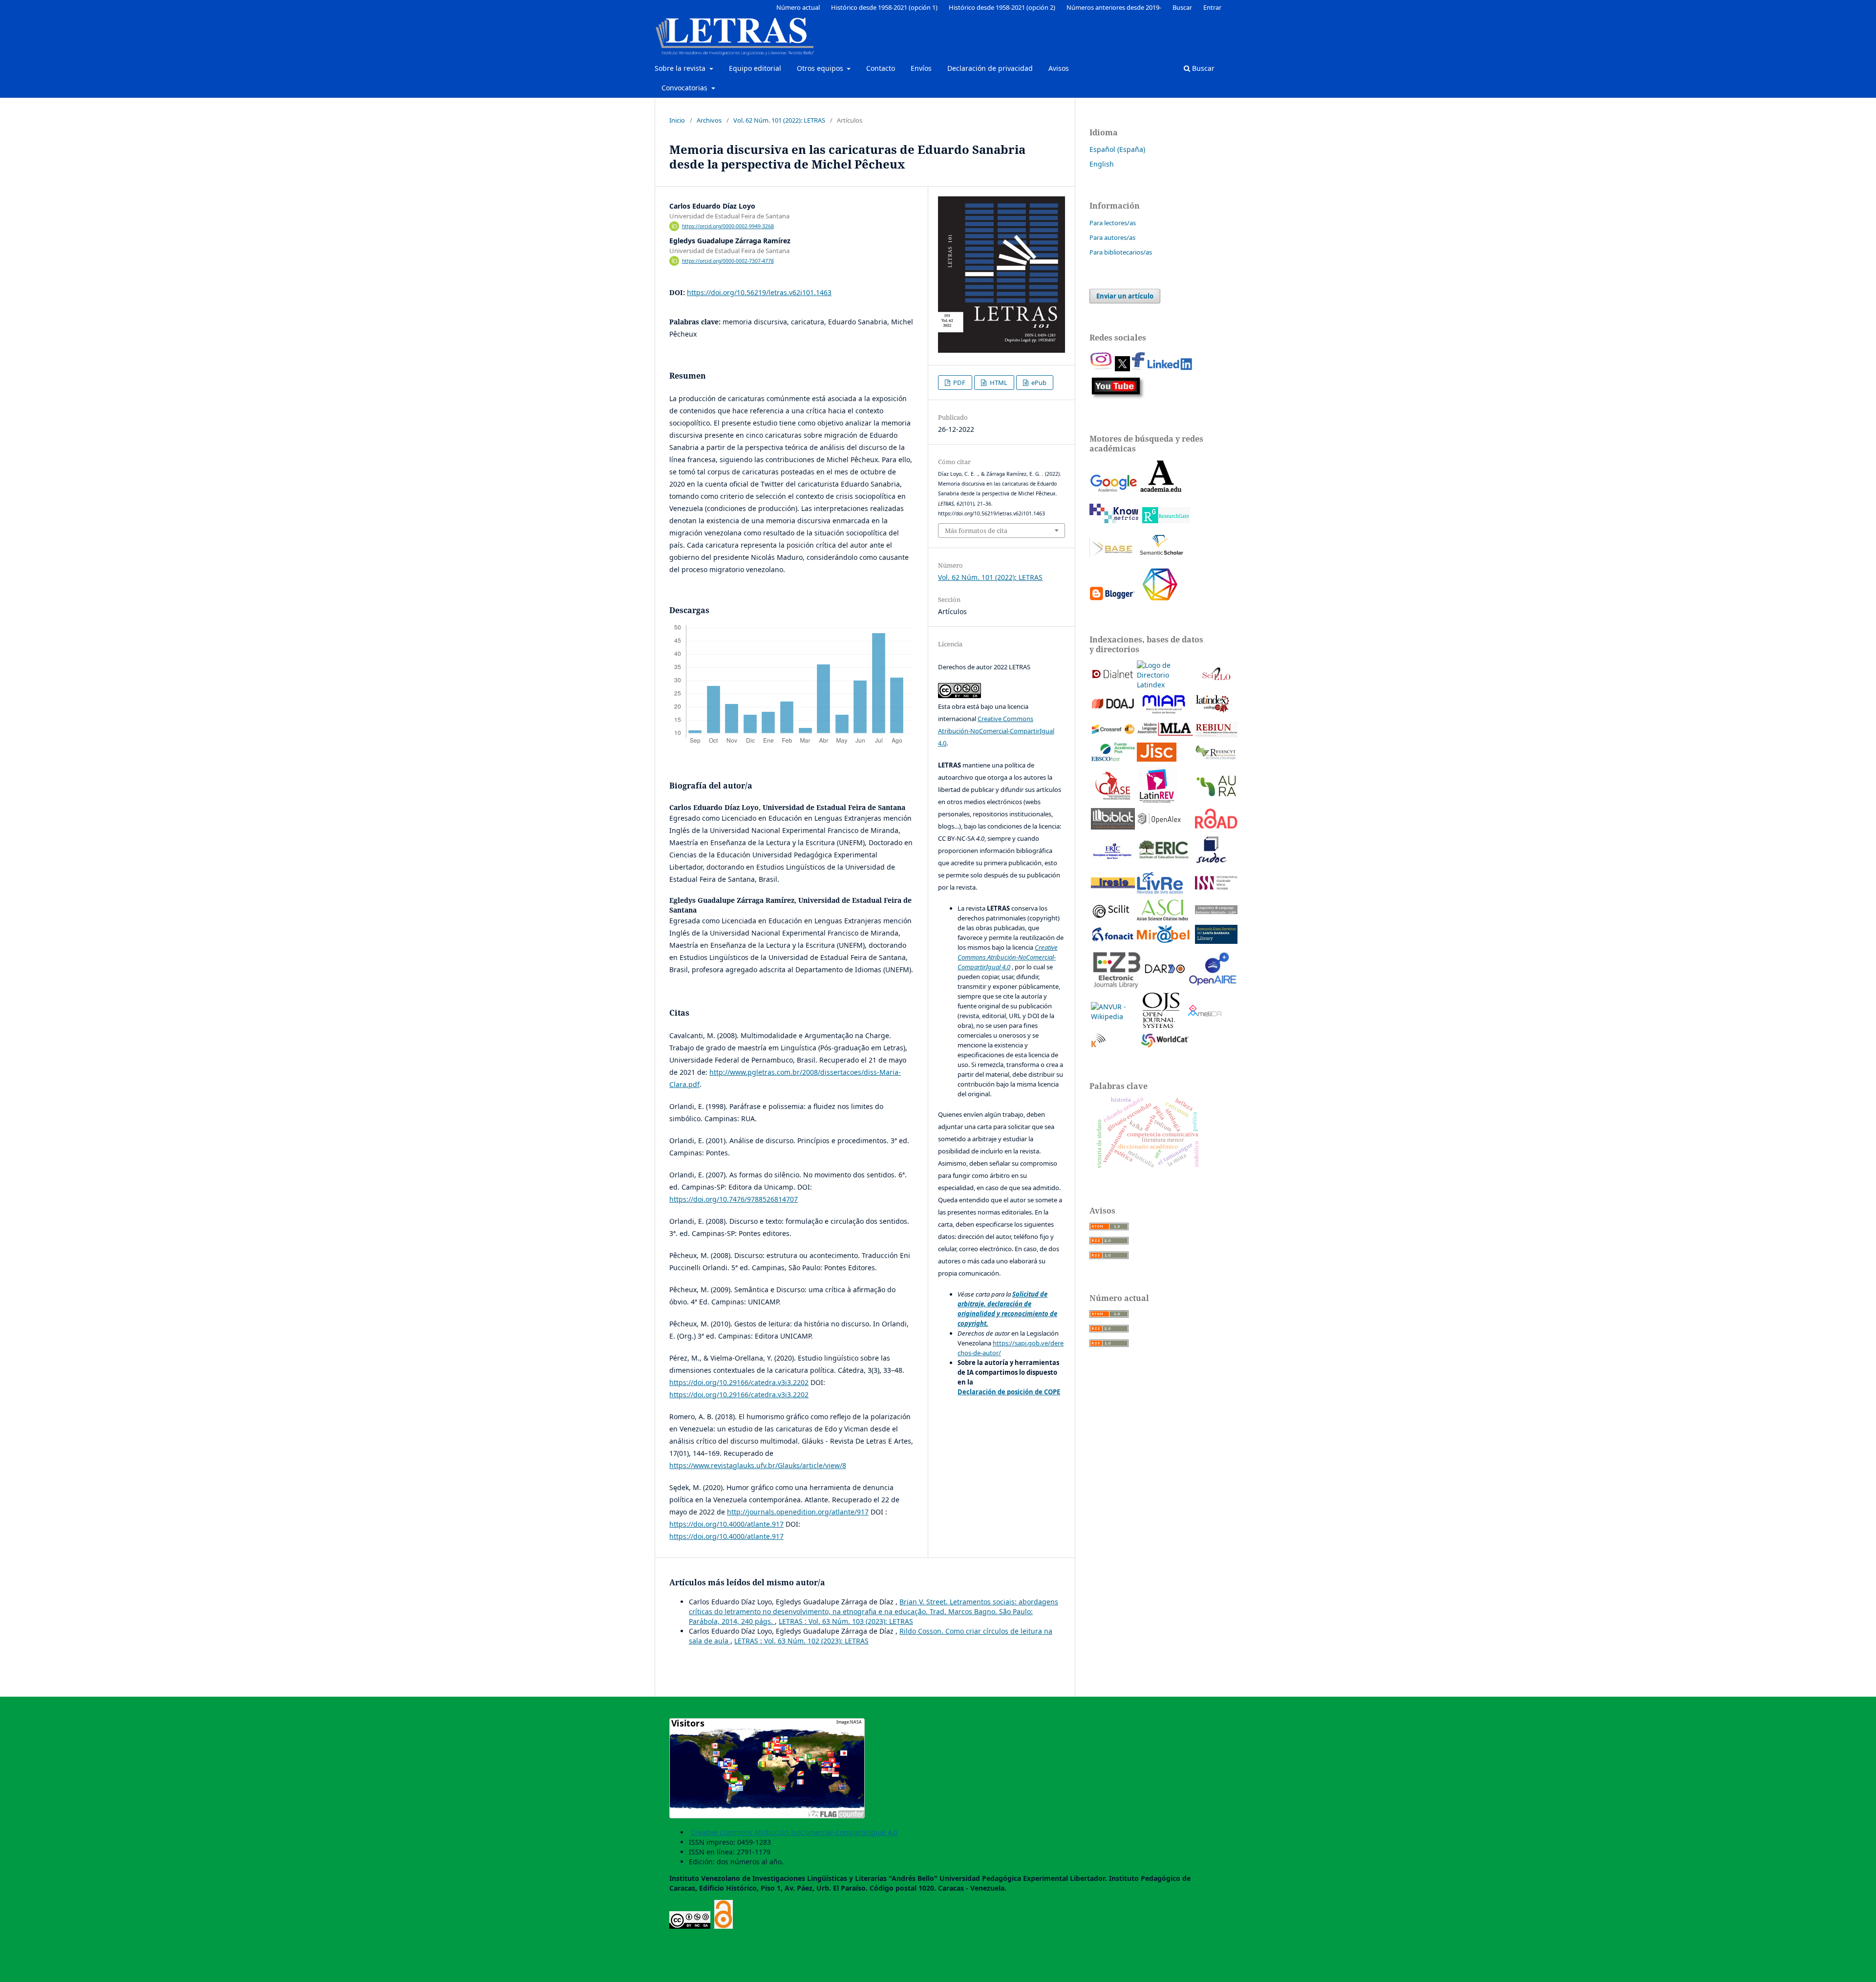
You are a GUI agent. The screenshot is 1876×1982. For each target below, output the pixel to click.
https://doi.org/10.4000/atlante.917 (726, 1524)
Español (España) (1117, 149)
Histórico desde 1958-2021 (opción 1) (884, 7)
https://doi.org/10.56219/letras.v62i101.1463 (759, 292)
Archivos (709, 120)
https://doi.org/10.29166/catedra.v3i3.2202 (739, 1382)
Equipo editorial (755, 68)
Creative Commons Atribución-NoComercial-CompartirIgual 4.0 (996, 731)
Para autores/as (1112, 237)
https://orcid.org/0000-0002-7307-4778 (728, 261)
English (1102, 164)
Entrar (1212, 7)
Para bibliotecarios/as (1121, 252)
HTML (998, 383)
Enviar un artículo (1125, 296)
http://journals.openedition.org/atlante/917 (798, 1512)
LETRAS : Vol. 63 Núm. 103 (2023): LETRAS (846, 1621)
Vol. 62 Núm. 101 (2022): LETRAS (779, 120)
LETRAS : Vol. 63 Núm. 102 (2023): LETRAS (801, 1641)
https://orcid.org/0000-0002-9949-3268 (728, 226)
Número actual (798, 7)
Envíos (921, 68)
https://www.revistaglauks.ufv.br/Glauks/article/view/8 (758, 1465)
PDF (959, 383)
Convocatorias (685, 88)
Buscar (1202, 68)
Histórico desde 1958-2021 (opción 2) (1002, 7)
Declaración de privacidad (990, 68)
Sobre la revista (681, 68)
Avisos (1059, 68)
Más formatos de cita (976, 531)
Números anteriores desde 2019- (1114, 7)
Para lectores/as (1113, 223)
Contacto (881, 68)
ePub (1038, 383)
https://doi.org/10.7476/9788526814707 (734, 1199)
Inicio (677, 120)
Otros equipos (821, 68)
